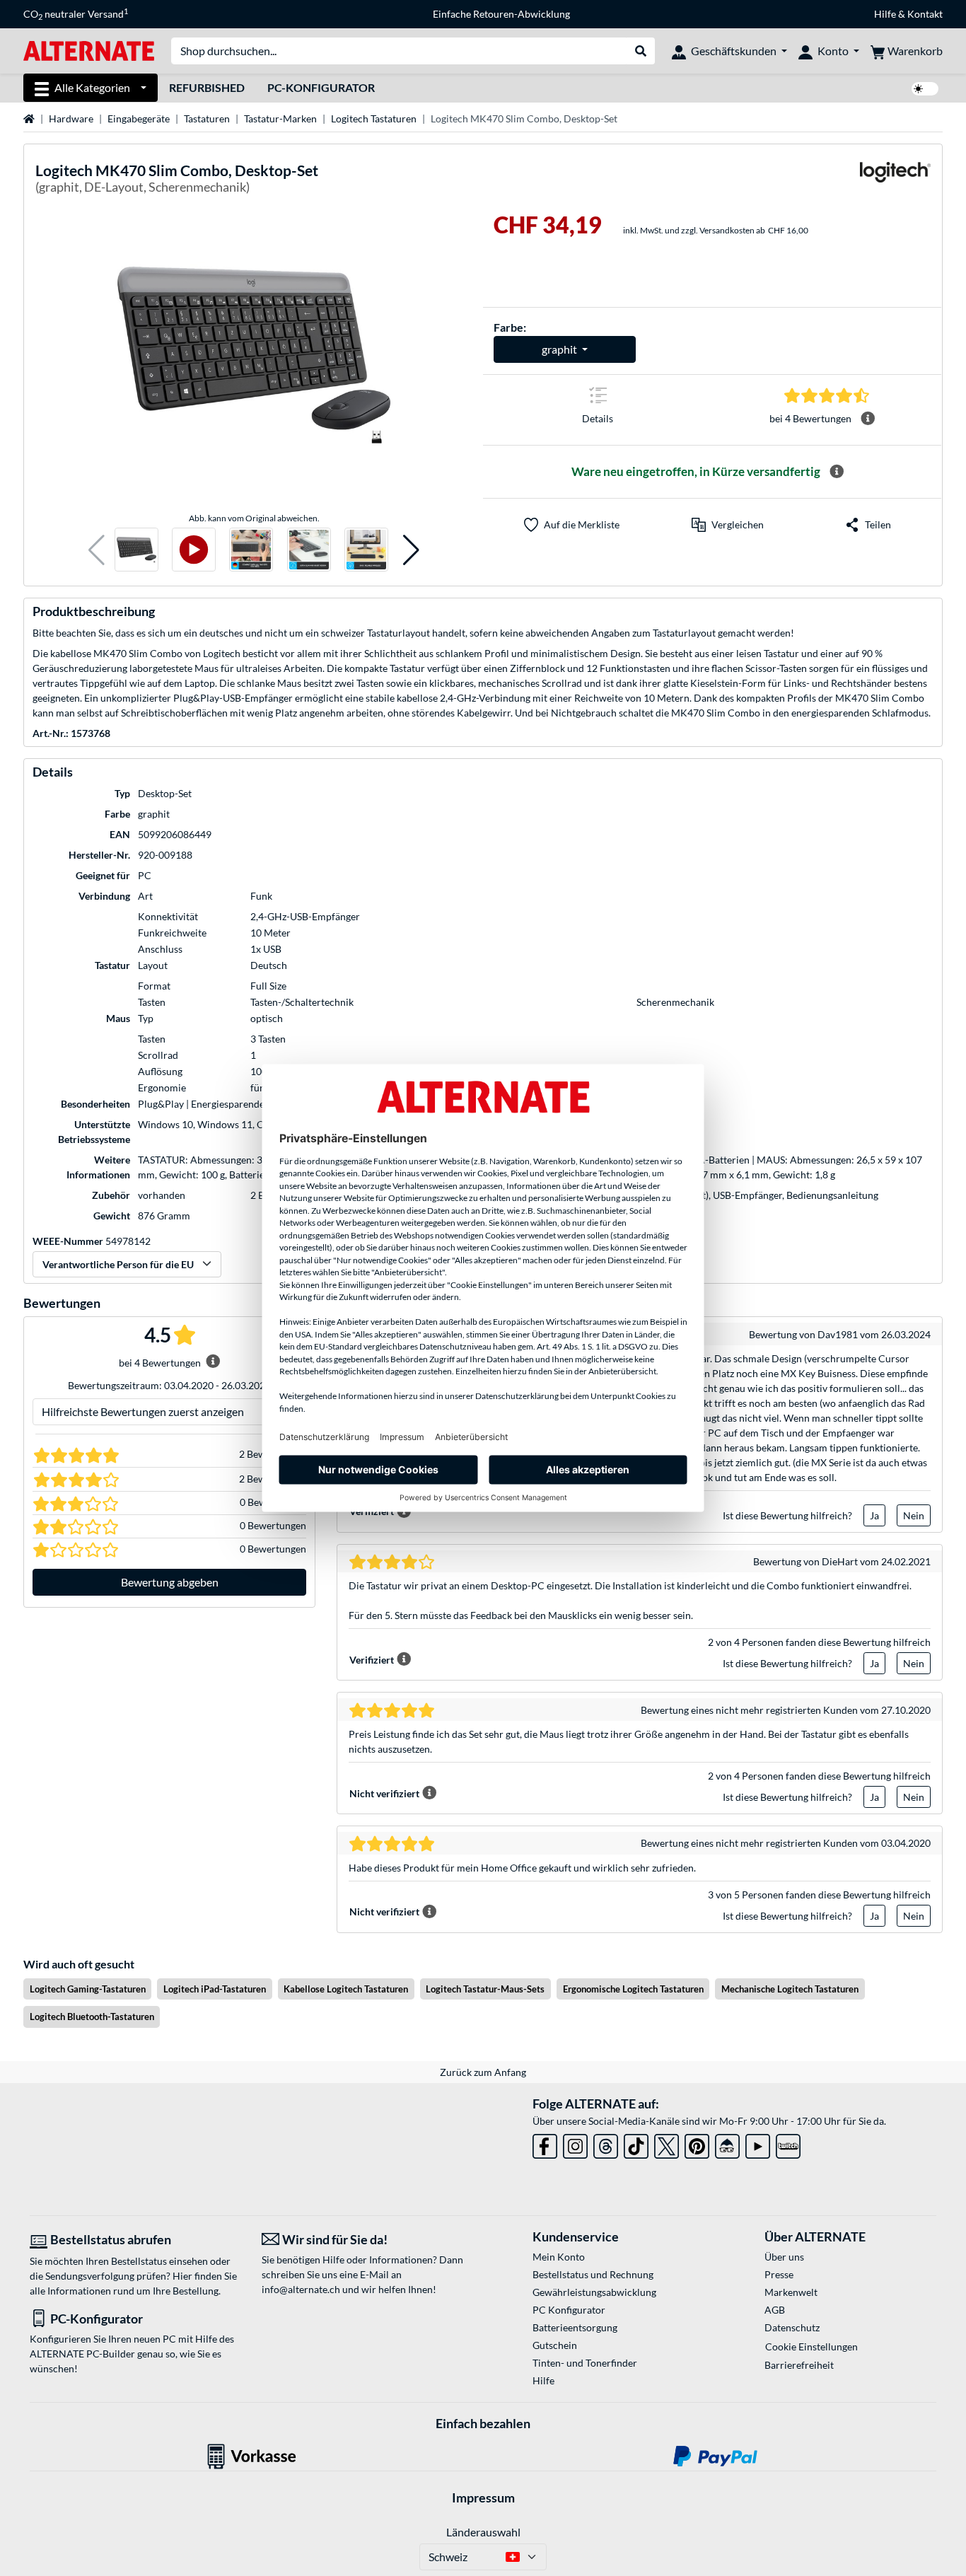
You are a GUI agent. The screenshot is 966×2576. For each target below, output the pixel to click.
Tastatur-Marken (280, 118)
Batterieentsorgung (575, 2327)
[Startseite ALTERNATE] (89, 50)
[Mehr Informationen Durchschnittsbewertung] (868, 419)
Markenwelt (791, 2292)
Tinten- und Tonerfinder (585, 2363)
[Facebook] (545, 2143)
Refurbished (207, 87)
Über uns (784, 2257)
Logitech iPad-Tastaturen (215, 1989)
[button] (97, 550)
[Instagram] (575, 2143)
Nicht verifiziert (384, 1793)
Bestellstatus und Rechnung (593, 2274)
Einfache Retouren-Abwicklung (501, 14)
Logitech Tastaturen (374, 118)
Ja (874, 1515)
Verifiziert (372, 1660)
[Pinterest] (697, 2143)
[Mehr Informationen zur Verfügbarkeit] (837, 472)
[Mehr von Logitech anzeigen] (895, 181)
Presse (779, 2274)
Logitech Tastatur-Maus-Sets (485, 1989)
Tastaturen (207, 118)
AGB (775, 2310)
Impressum (483, 2497)
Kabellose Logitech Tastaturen (346, 1989)
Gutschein (555, 2345)
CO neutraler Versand (76, 14)
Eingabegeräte (139, 118)
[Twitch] (788, 2143)
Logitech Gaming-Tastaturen (88, 1989)
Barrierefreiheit (799, 2365)
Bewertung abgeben (170, 1582)
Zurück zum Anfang (483, 2072)
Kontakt (925, 14)
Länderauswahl (483, 2532)
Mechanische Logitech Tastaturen (790, 1989)
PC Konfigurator (569, 2310)
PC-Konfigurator (321, 87)
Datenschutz (792, 2327)
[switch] (925, 89)
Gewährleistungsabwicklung (594, 2292)
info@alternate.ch (301, 2289)
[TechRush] (727, 2143)
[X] (667, 2143)
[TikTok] (636, 2143)
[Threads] (606, 2143)
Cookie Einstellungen (811, 2346)
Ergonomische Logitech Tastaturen (633, 1989)
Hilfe (885, 14)
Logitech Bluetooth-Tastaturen (92, 2017)
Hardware (71, 118)
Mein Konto (559, 2257)
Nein (914, 1515)
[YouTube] (758, 2143)
